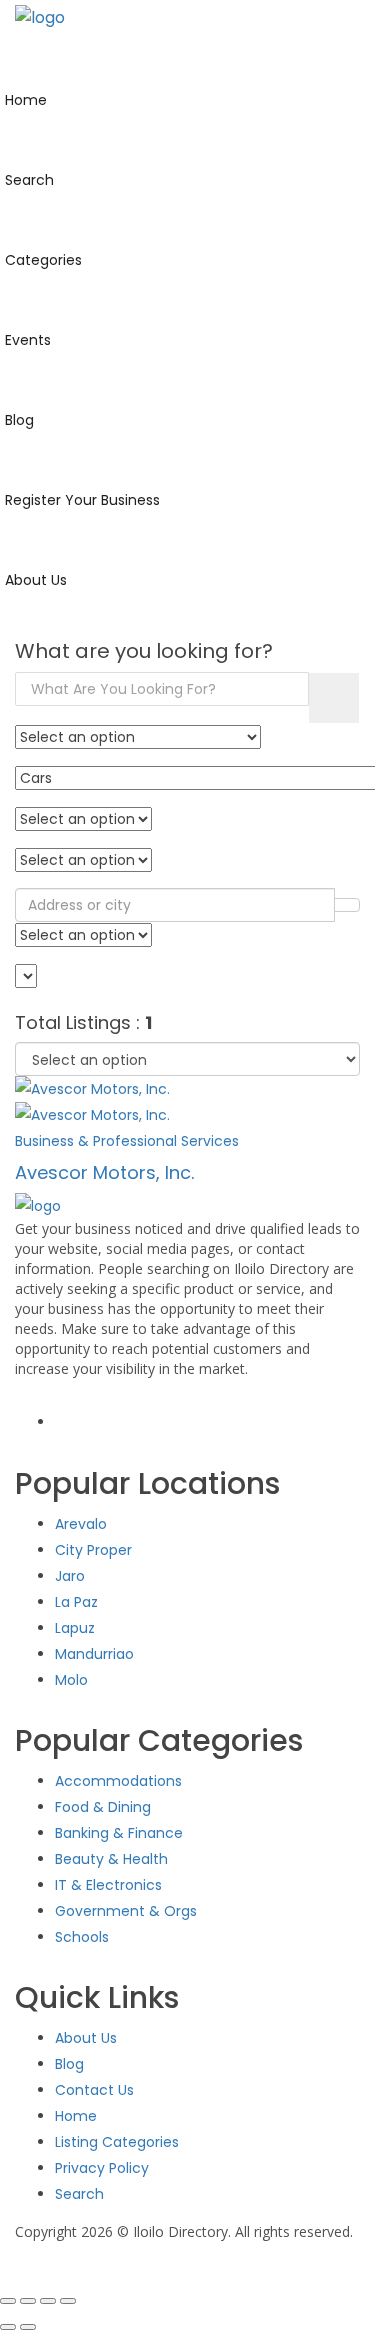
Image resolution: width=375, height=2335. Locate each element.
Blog (69, 2064)
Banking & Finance (119, 1833)
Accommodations (118, 1781)
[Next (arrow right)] (28, 2327)
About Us (86, 2038)
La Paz (76, 1602)
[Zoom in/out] (8, 2301)
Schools (82, 1937)
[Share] (48, 2301)
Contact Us (94, 2090)
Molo (71, 1680)
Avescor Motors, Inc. (104, 1172)
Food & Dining (103, 1807)
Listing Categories (117, 2142)
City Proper (93, 1550)
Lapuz (75, 1628)
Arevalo (81, 1524)
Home (76, 2116)
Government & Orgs (126, 1911)
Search (79, 2194)
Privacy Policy (102, 2168)
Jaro (70, 1576)
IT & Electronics (108, 1885)
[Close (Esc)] (68, 2301)
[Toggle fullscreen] (28, 2301)
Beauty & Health (111, 1859)
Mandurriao (94, 1654)
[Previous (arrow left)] (8, 2327)
